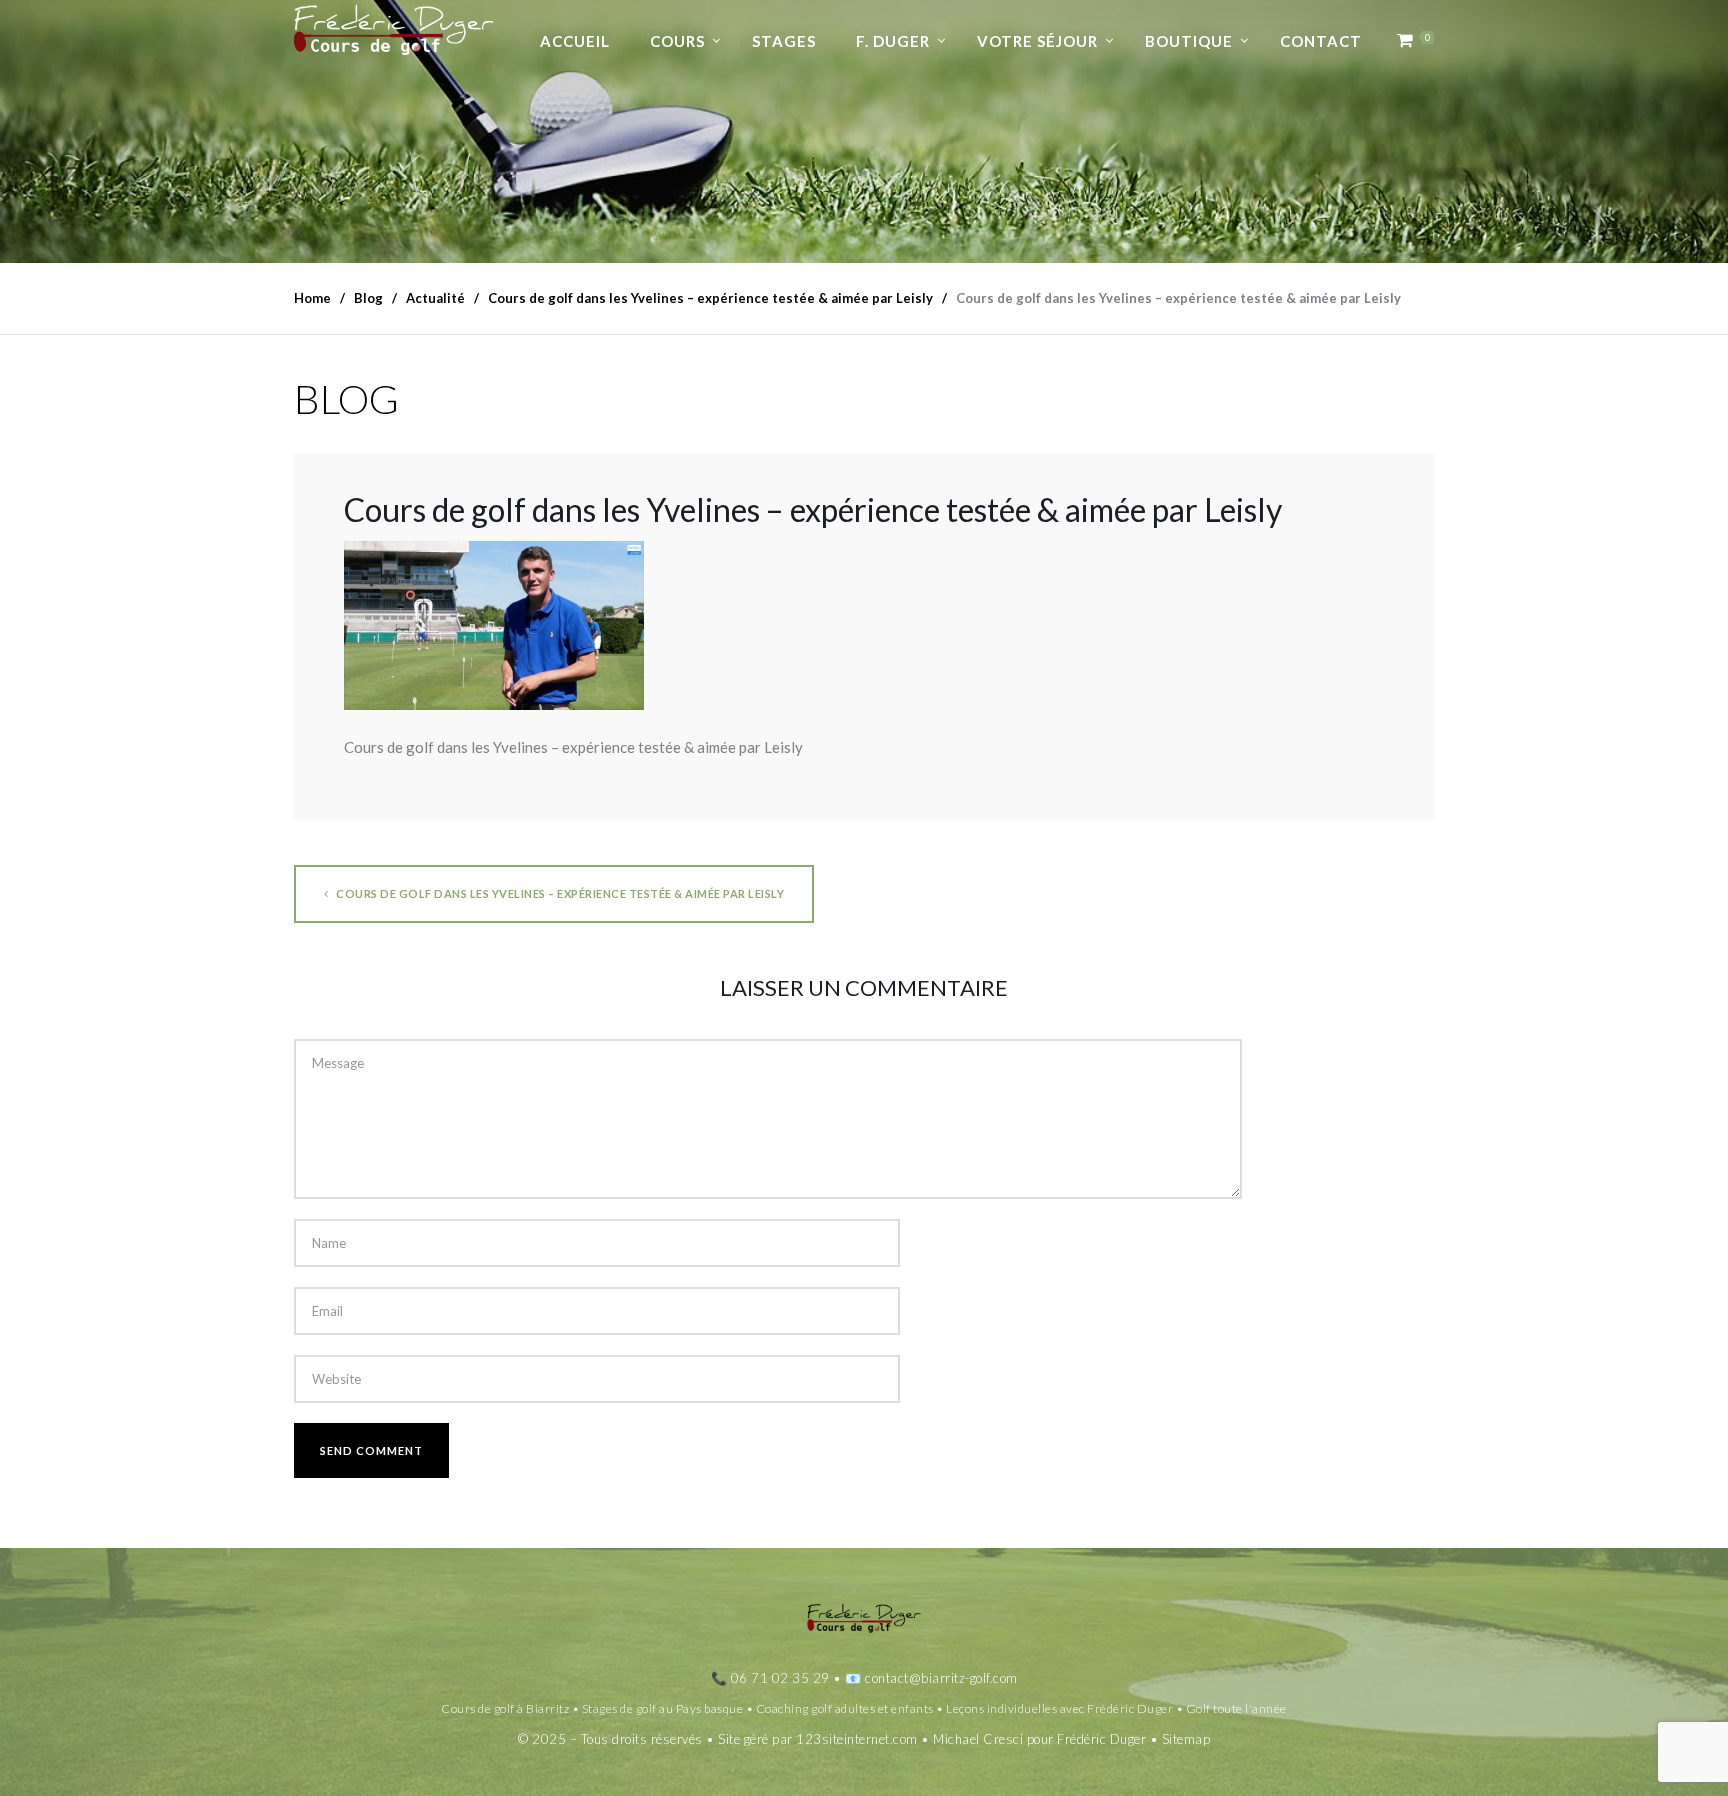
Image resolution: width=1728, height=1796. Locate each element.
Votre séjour (1037, 41)
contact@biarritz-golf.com (941, 1678)
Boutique (1189, 41)
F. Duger (893, 41)
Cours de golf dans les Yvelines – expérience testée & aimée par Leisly (559, 893)
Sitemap (1186, 1739)
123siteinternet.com (857, 1739)
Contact (1321, 41)
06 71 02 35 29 (780, 1678)
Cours (677, 41)
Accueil (575, 41)
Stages (784, 41)
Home (312, 298)
